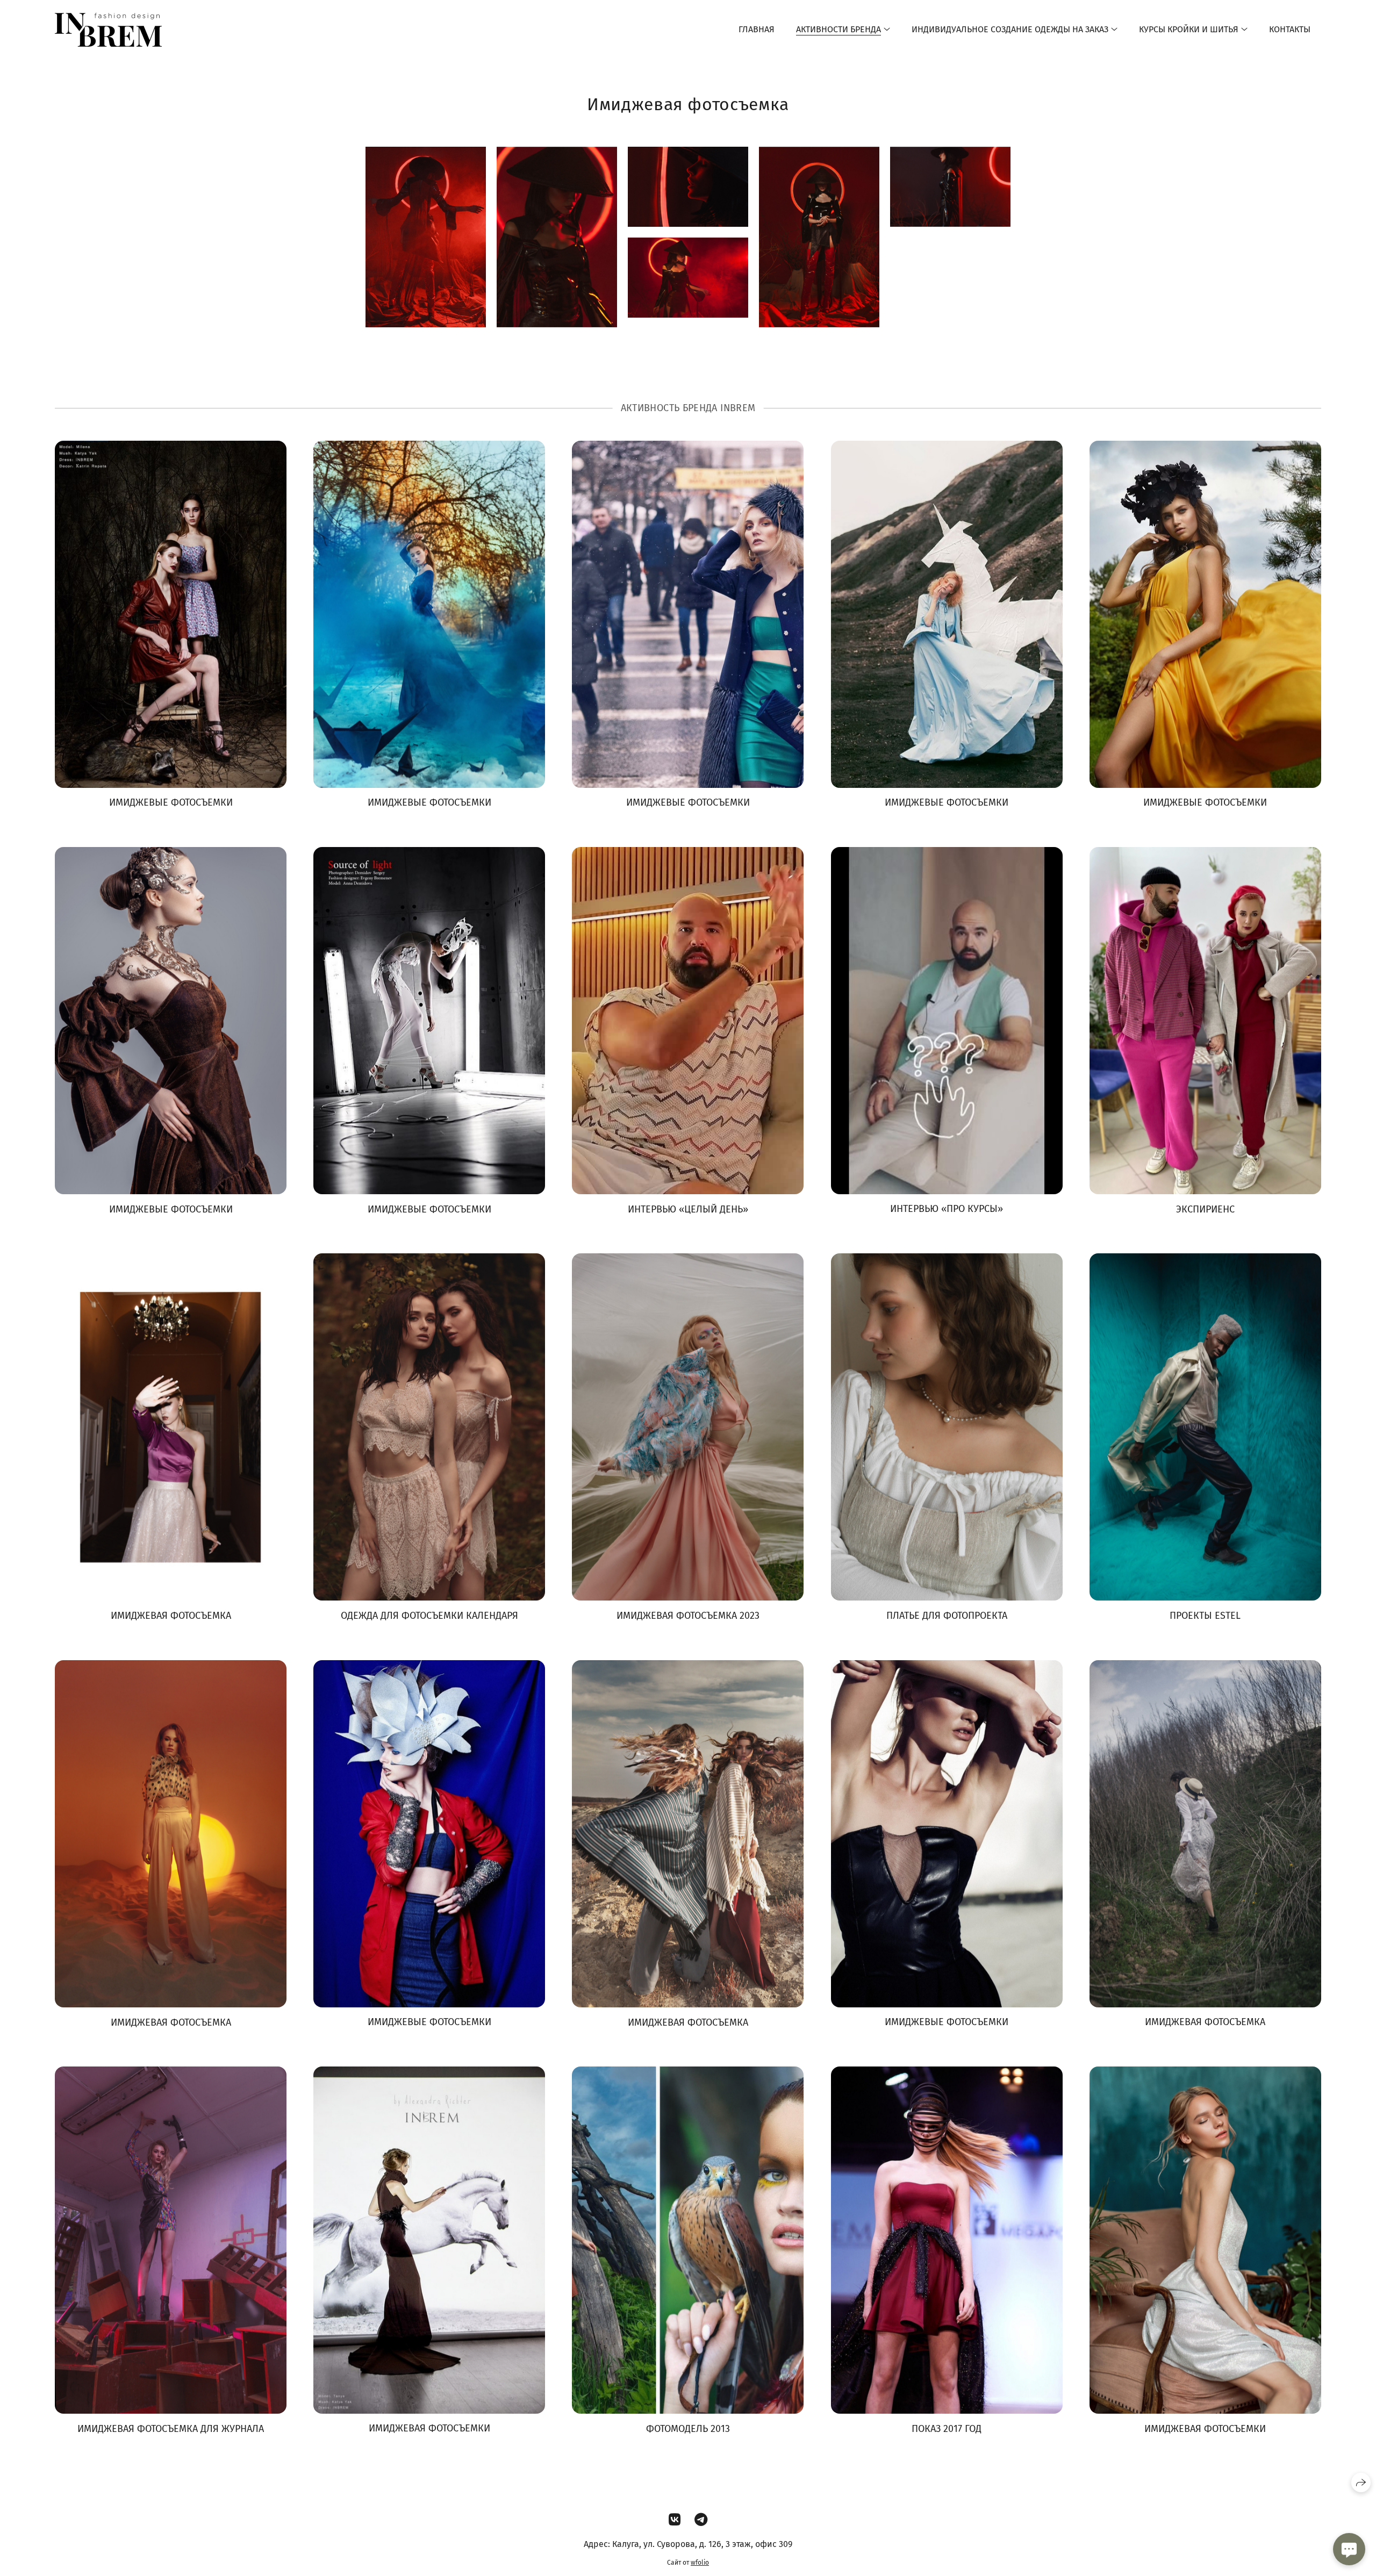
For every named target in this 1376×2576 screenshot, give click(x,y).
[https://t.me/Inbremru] (701, 2520)
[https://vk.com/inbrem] (675, 2520)
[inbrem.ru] (108, 30)
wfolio (700, 2563)
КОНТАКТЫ (1290, 29)
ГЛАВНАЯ (757, 29)
